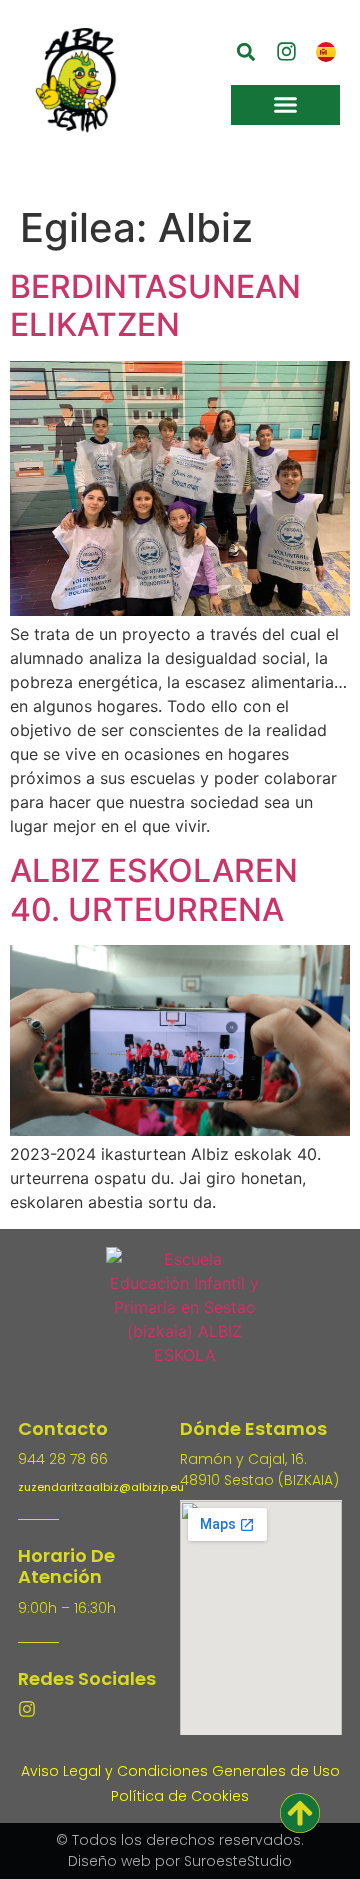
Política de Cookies (180, 1796)
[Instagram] (27, 1709)
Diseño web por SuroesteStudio (180, 1861)
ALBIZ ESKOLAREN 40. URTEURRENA (154, 889)
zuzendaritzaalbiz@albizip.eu (101, 1487)
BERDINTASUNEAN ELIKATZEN (155, 305)
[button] (246, 51)
